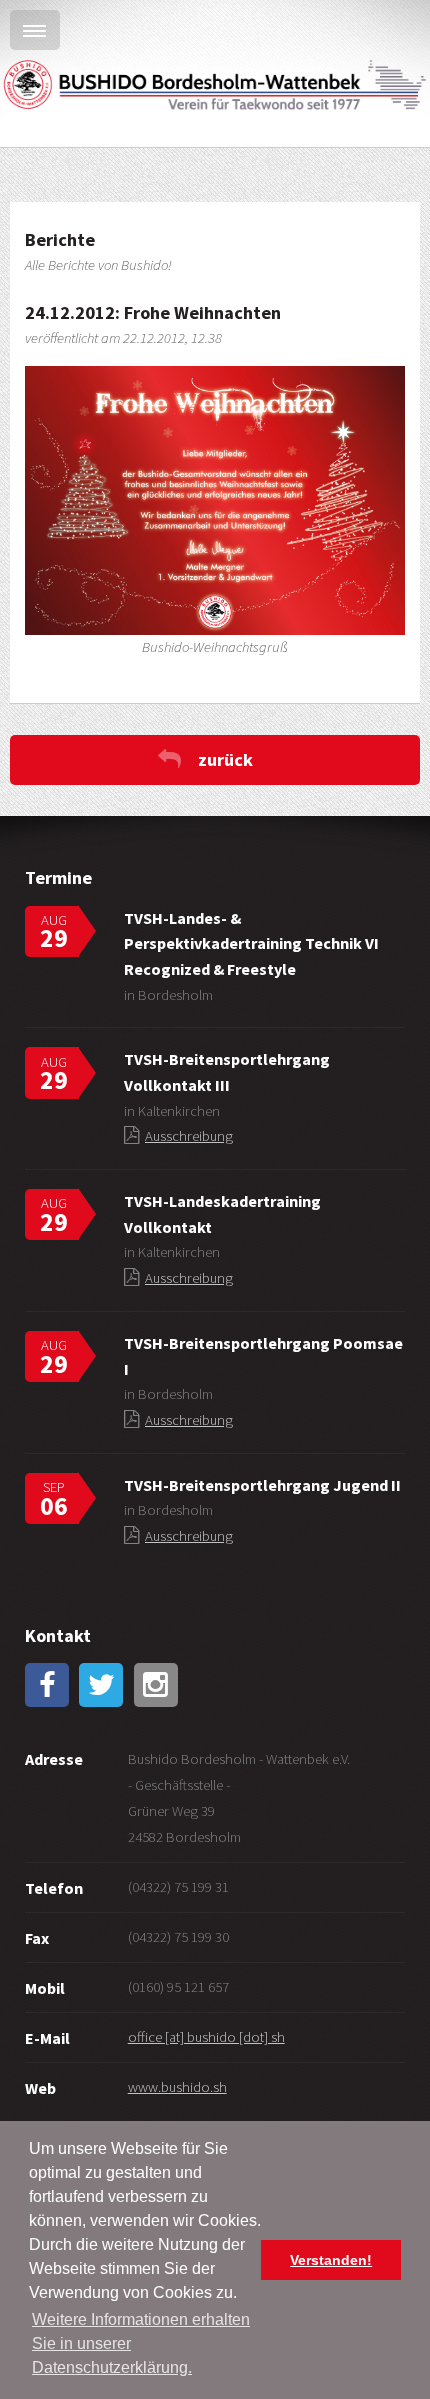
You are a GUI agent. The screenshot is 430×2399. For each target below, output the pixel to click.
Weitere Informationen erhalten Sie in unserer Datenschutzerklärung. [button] (141, 2343)
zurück (225, 759)
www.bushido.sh (177, 2087)
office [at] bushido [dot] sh (206, 2037)
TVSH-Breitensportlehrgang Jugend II (262, 1485)
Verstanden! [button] (331, 2260)
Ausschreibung (189, 1136)
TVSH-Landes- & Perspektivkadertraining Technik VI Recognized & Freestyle (251, 943)
